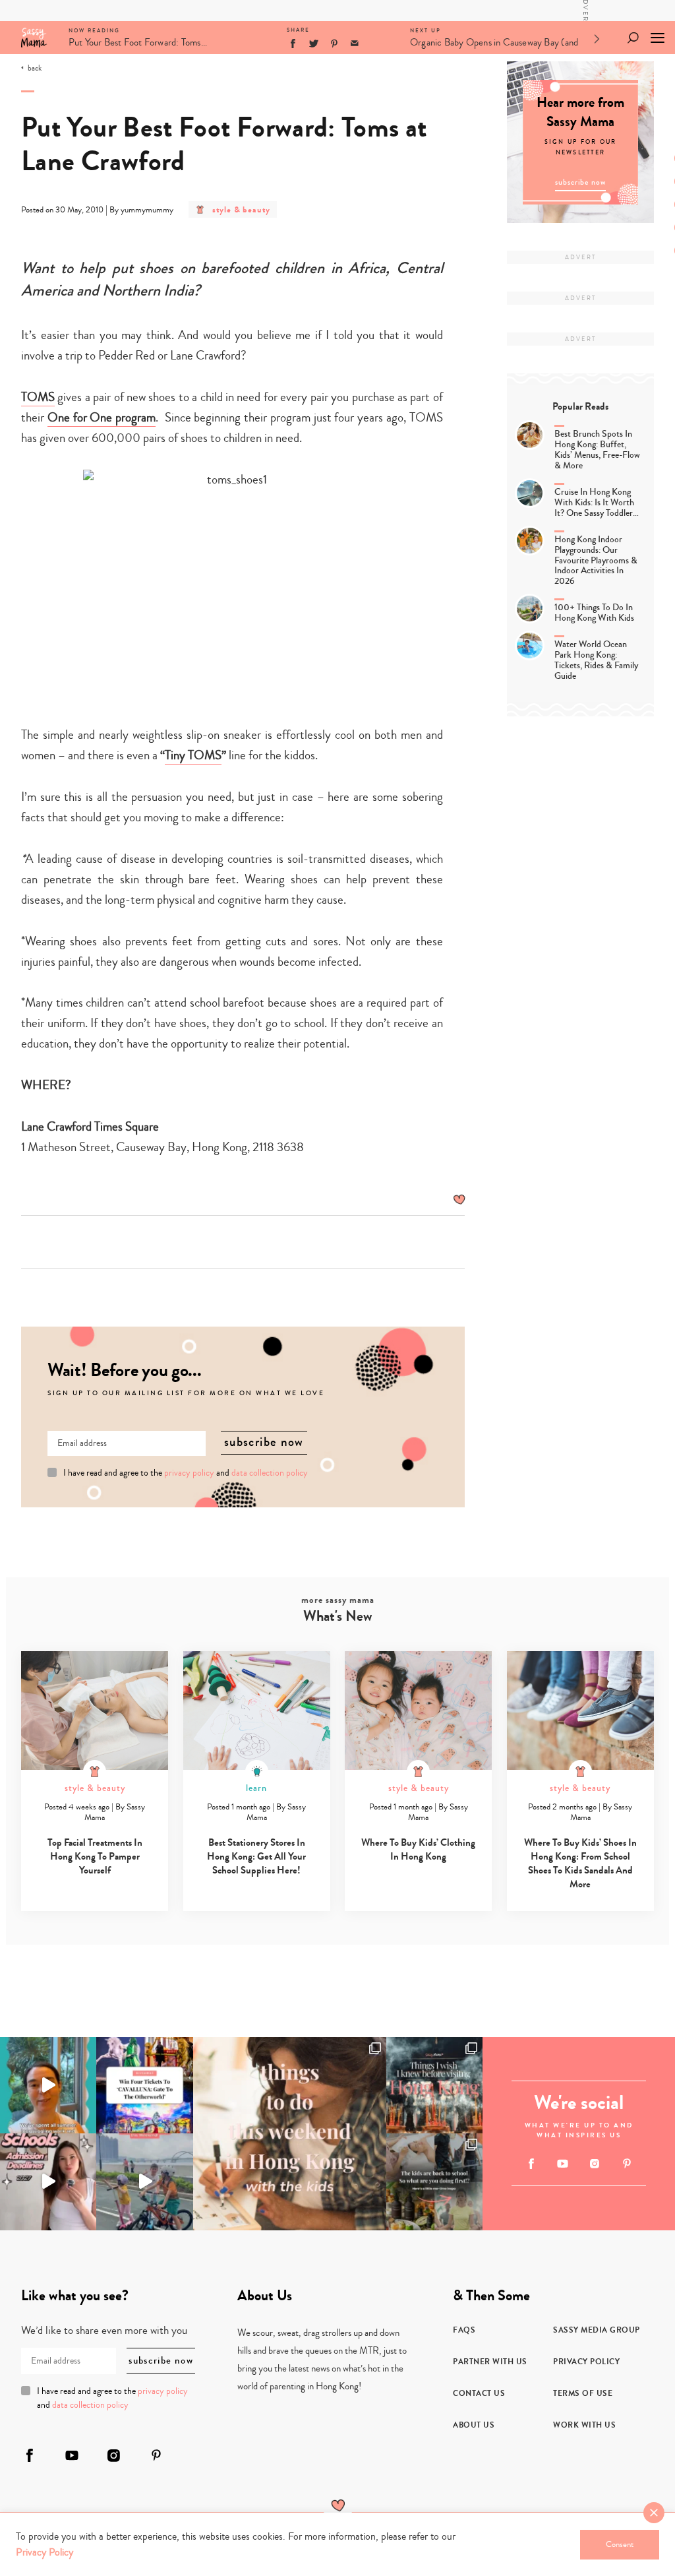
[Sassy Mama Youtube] (563, 2164)
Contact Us (479, 2393)
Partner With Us (490, 2362)
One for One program (102, 417)
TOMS (38, 397)
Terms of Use (583, 2393)
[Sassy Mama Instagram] (595, 2164)
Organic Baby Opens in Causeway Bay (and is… (494, 45)
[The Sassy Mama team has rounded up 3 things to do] (290, 2134)
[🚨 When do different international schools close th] (48, 2182)
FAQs (464, 2330)
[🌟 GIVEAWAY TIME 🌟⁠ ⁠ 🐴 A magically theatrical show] (144, 2085)
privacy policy (189, 1473)
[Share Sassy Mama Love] (355, 44)
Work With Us (584, 2425)
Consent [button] (620, 2544)
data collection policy (270, 1473)
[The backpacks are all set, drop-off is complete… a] (434, 2182)
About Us (474, 2425)
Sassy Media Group (597, 2330)
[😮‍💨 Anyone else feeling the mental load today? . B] (48, 2085)
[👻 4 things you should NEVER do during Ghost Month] (434, 2085)
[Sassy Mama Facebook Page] (531, 2164)
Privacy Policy (586, 2362)
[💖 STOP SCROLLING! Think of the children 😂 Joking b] (144, 2182)
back (35, 69)
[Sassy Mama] (34, 38)
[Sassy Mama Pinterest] (627, 2163)
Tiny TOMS (193, 755)
